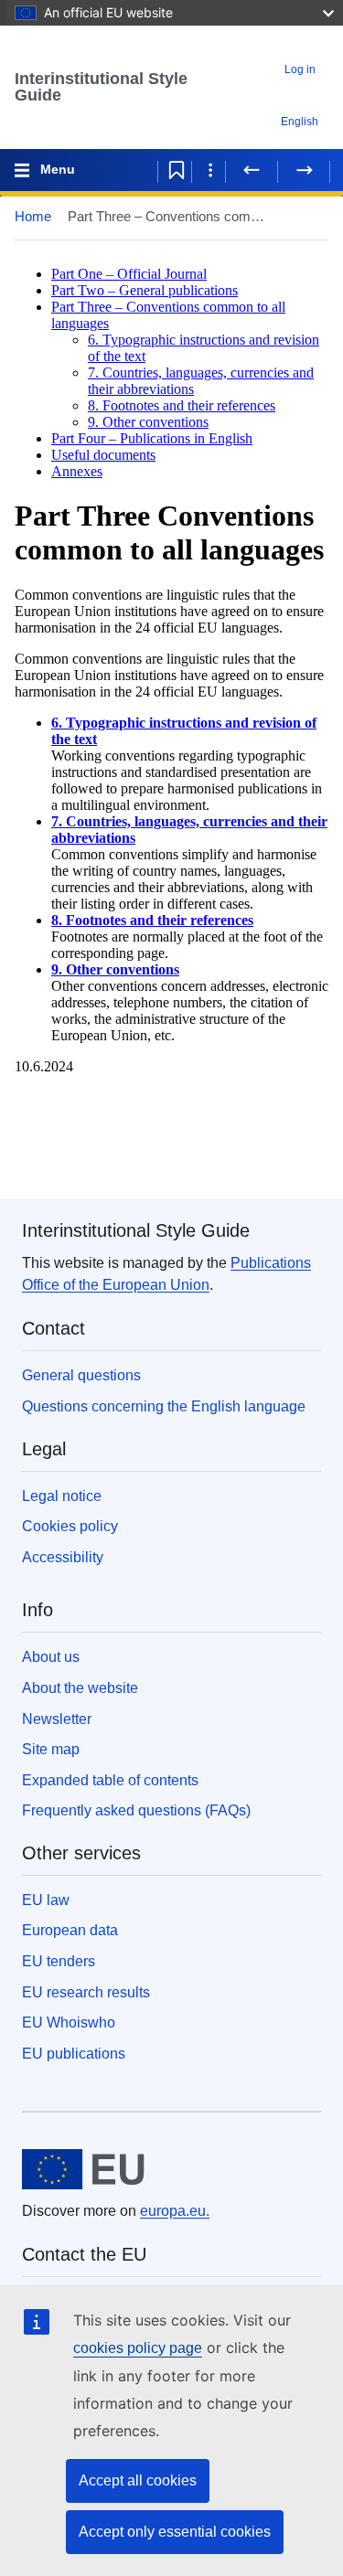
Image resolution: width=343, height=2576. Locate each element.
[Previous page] (252, 170)
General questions (81, 1375)
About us (51, 1657)
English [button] (300, 122)
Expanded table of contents (110, 1780)
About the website (80, 1688)
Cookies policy (70, 1526)
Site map (51, 1749)
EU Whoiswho (69, 2022)
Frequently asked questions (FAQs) (136, 1810)
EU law (46, 1900)
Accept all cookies (138, 2480)
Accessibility (63, 1557)
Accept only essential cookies (175, 2532)
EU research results (86, 1992)
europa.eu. (175, 2211)
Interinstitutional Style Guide (101, 87)
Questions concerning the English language (164, 1406)
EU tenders (59, 1961)
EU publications (74, 2054)
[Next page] (304, 170)
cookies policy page (138, 2348)
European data (70, 1930)
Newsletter (57, 1719)
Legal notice (62, 1496)
